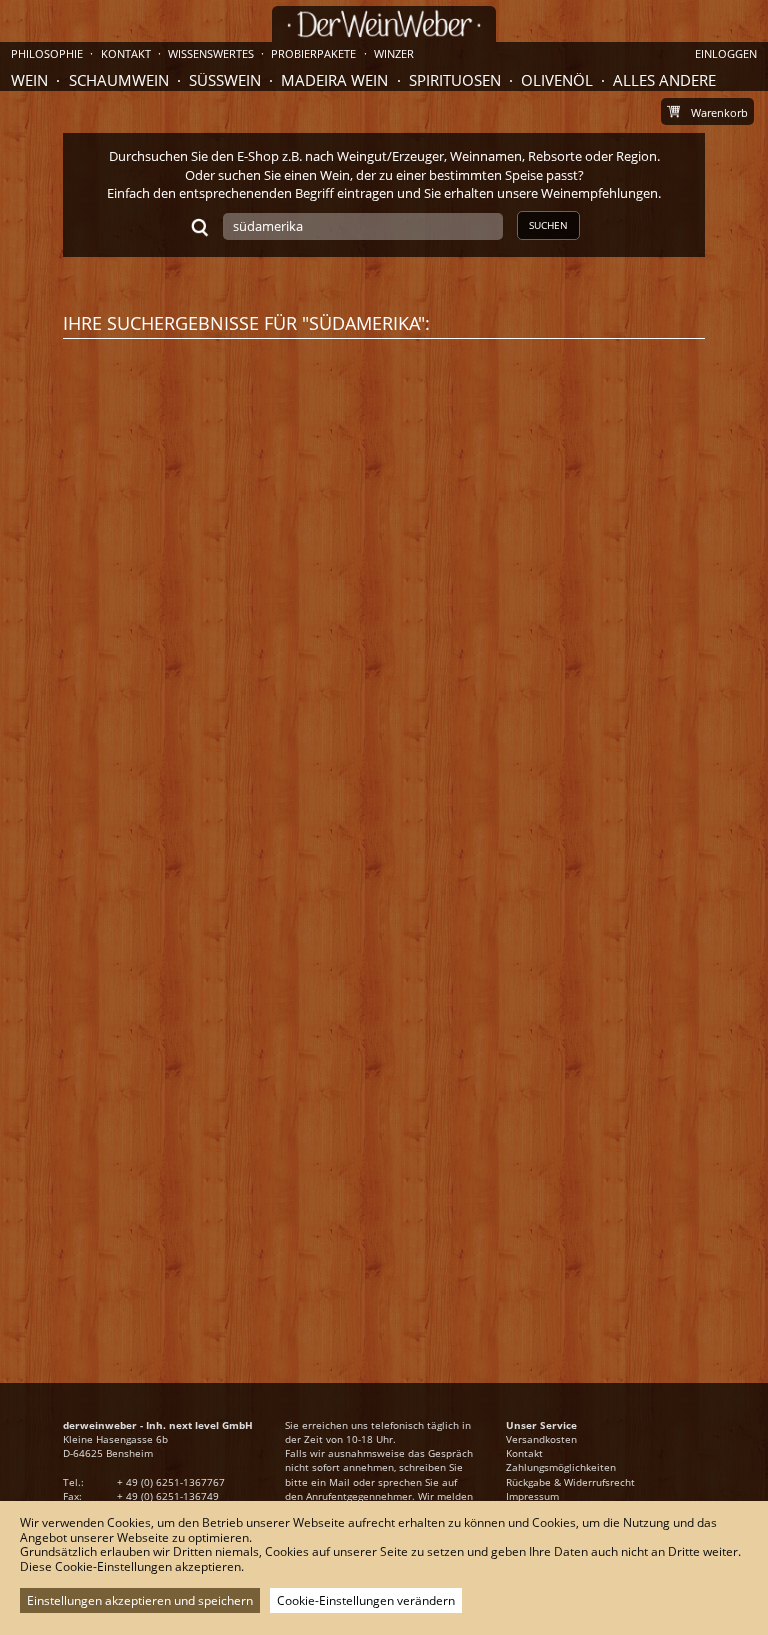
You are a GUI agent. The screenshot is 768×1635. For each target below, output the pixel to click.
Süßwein (225, 80)
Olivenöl (557, 80)
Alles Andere (664, 80)
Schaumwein (119, 80)
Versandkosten (541, 1439)
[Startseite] (384, 24)
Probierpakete (313, 53)
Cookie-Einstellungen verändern (366, 1600)
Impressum (532, 1496)
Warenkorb (719, 112)
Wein (29, 80)
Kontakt (524, 1453)
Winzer (394, 53)
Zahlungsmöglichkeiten (561, 1467)
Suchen (548, 225)
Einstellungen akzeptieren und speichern (140, 1600)
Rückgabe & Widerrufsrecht (570, 1482)
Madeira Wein (334, 80)
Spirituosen (455, 80)
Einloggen (726, 53)
